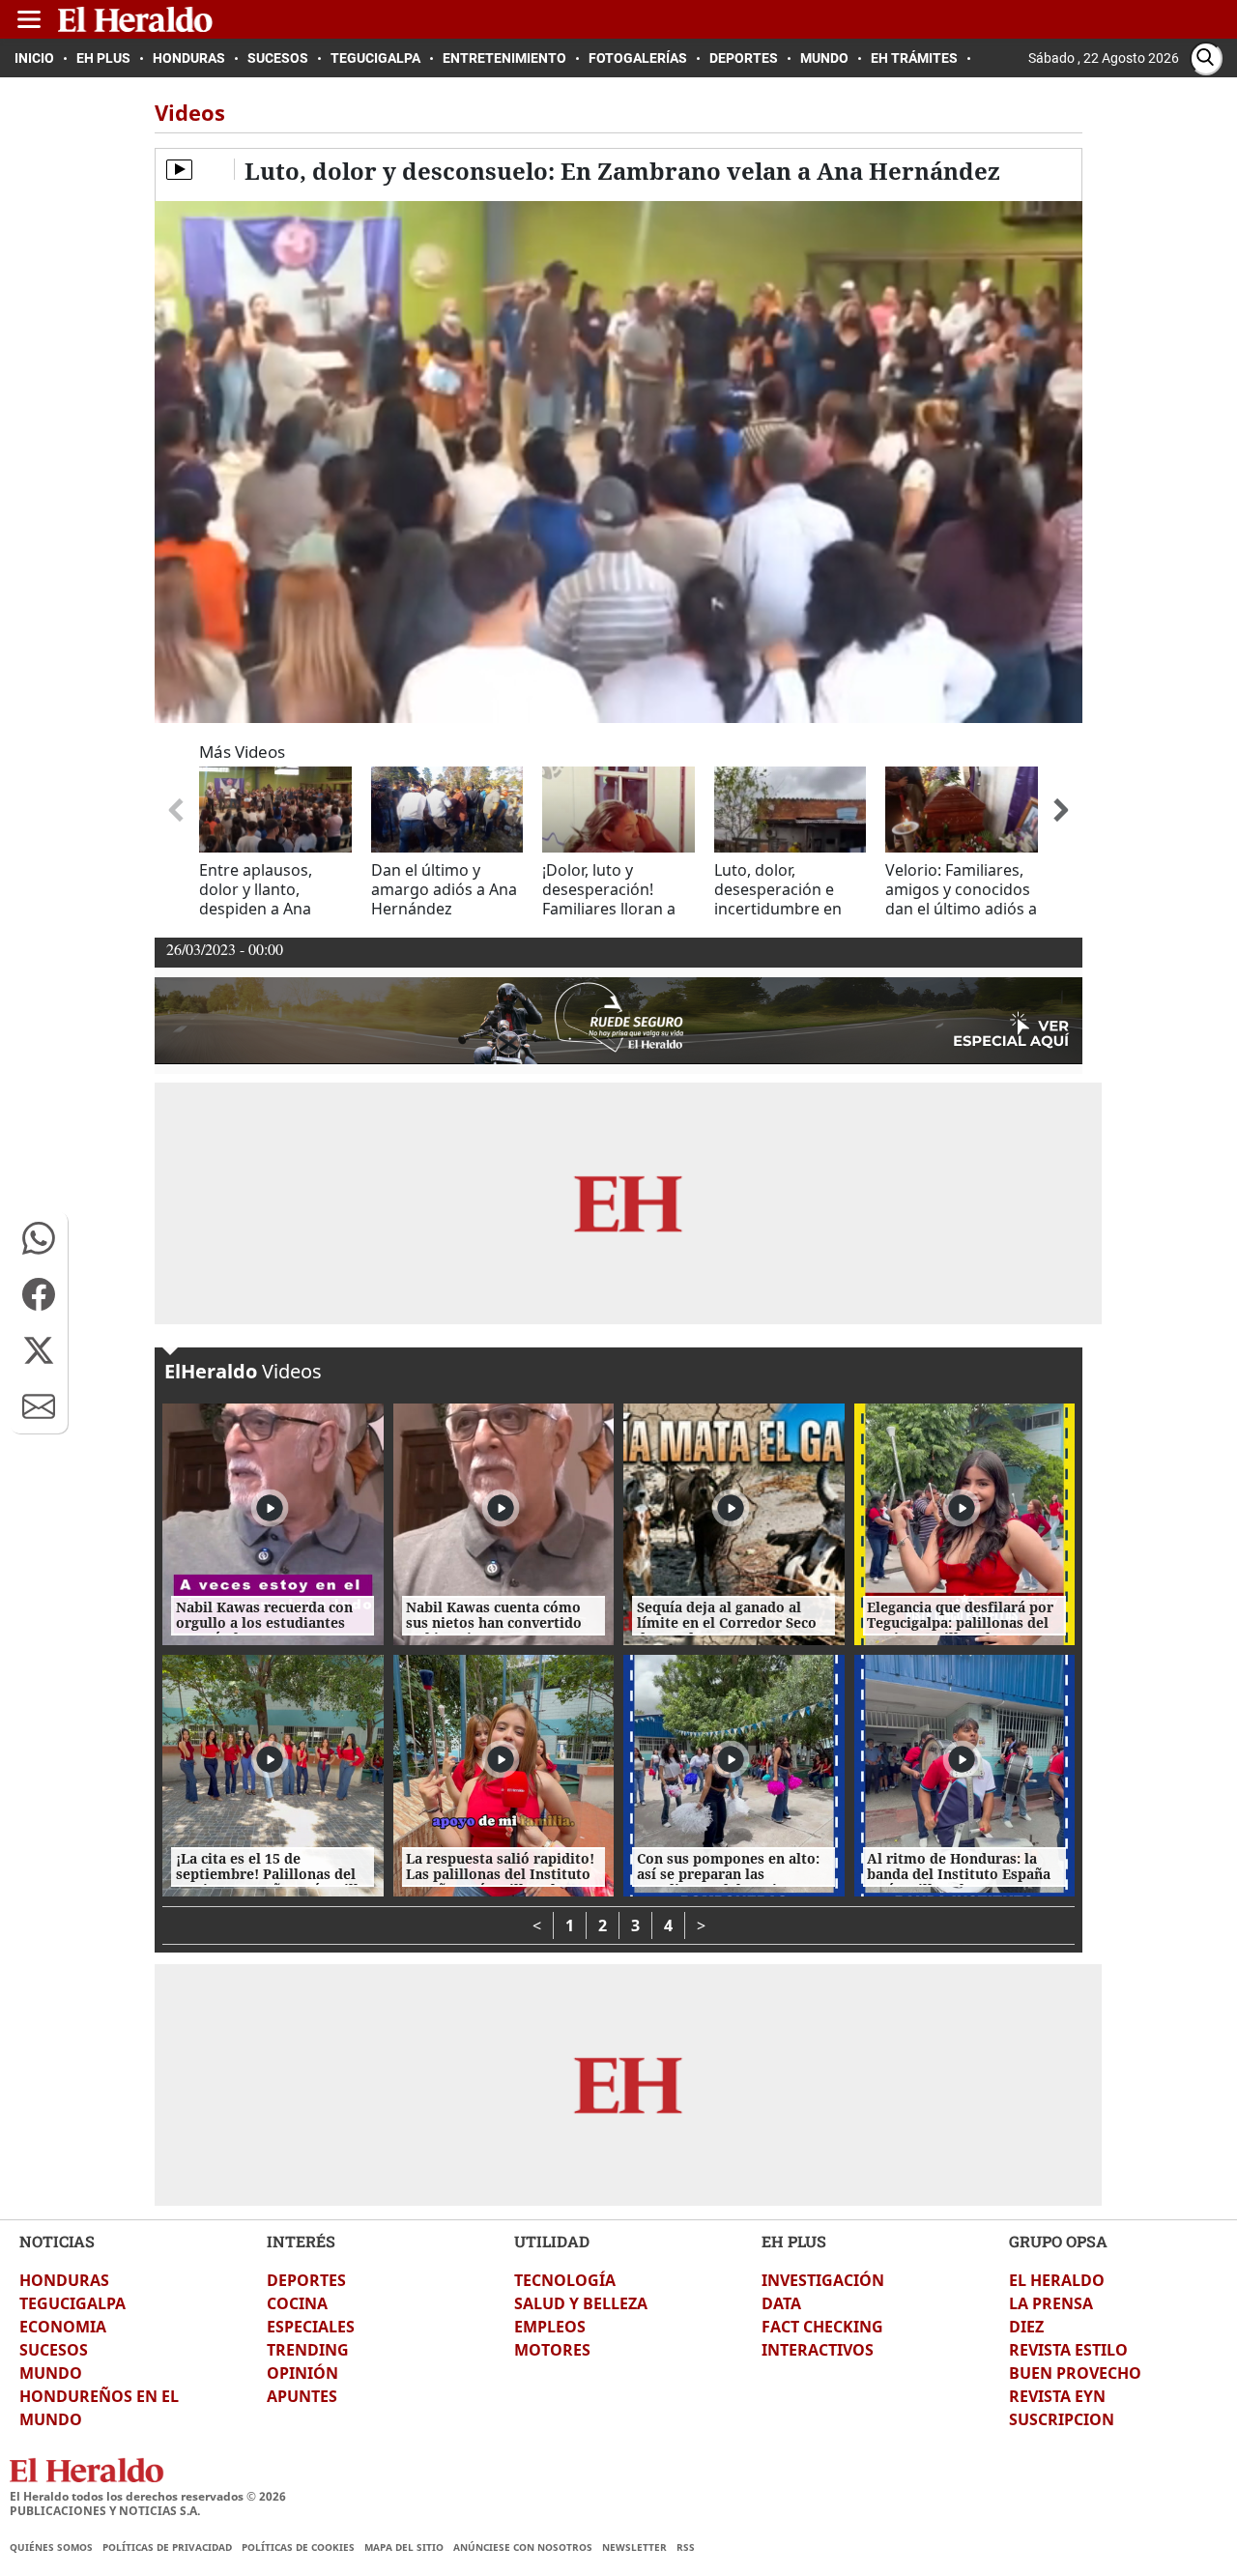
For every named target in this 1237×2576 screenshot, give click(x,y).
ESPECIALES (311, 2327)
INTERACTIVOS (818, 2350)
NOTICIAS (57, 2241)
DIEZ (1026, 2327)
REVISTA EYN (1057, 2396)
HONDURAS (64, 2280)
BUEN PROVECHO (1075, 2373)
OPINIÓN (302, 2373)
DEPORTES (306, 2280)
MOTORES (552, 2350)
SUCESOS (54, 2350)
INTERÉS (301, 2241)
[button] (39, 1238)
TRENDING (308, 2350)
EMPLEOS (550, 2327)
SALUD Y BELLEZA (581, 2303)
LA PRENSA (1051, 2303)
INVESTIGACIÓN (823, 2280)
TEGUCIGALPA (72, 2303)
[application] (618, 462)
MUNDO (51, 2373)
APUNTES (302, 2396)
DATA (781, 2303)
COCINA (297, 2303)
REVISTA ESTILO (1068, 2350)
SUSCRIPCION (1062, 2419)
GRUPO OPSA (1058, 2241)
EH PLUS (794, 2241)
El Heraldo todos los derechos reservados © (148, 2496)
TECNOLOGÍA (565, 2280)
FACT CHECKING (822, 2327)
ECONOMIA (63, 2327)
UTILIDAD (552, 2241)
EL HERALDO (1057, 2280)
